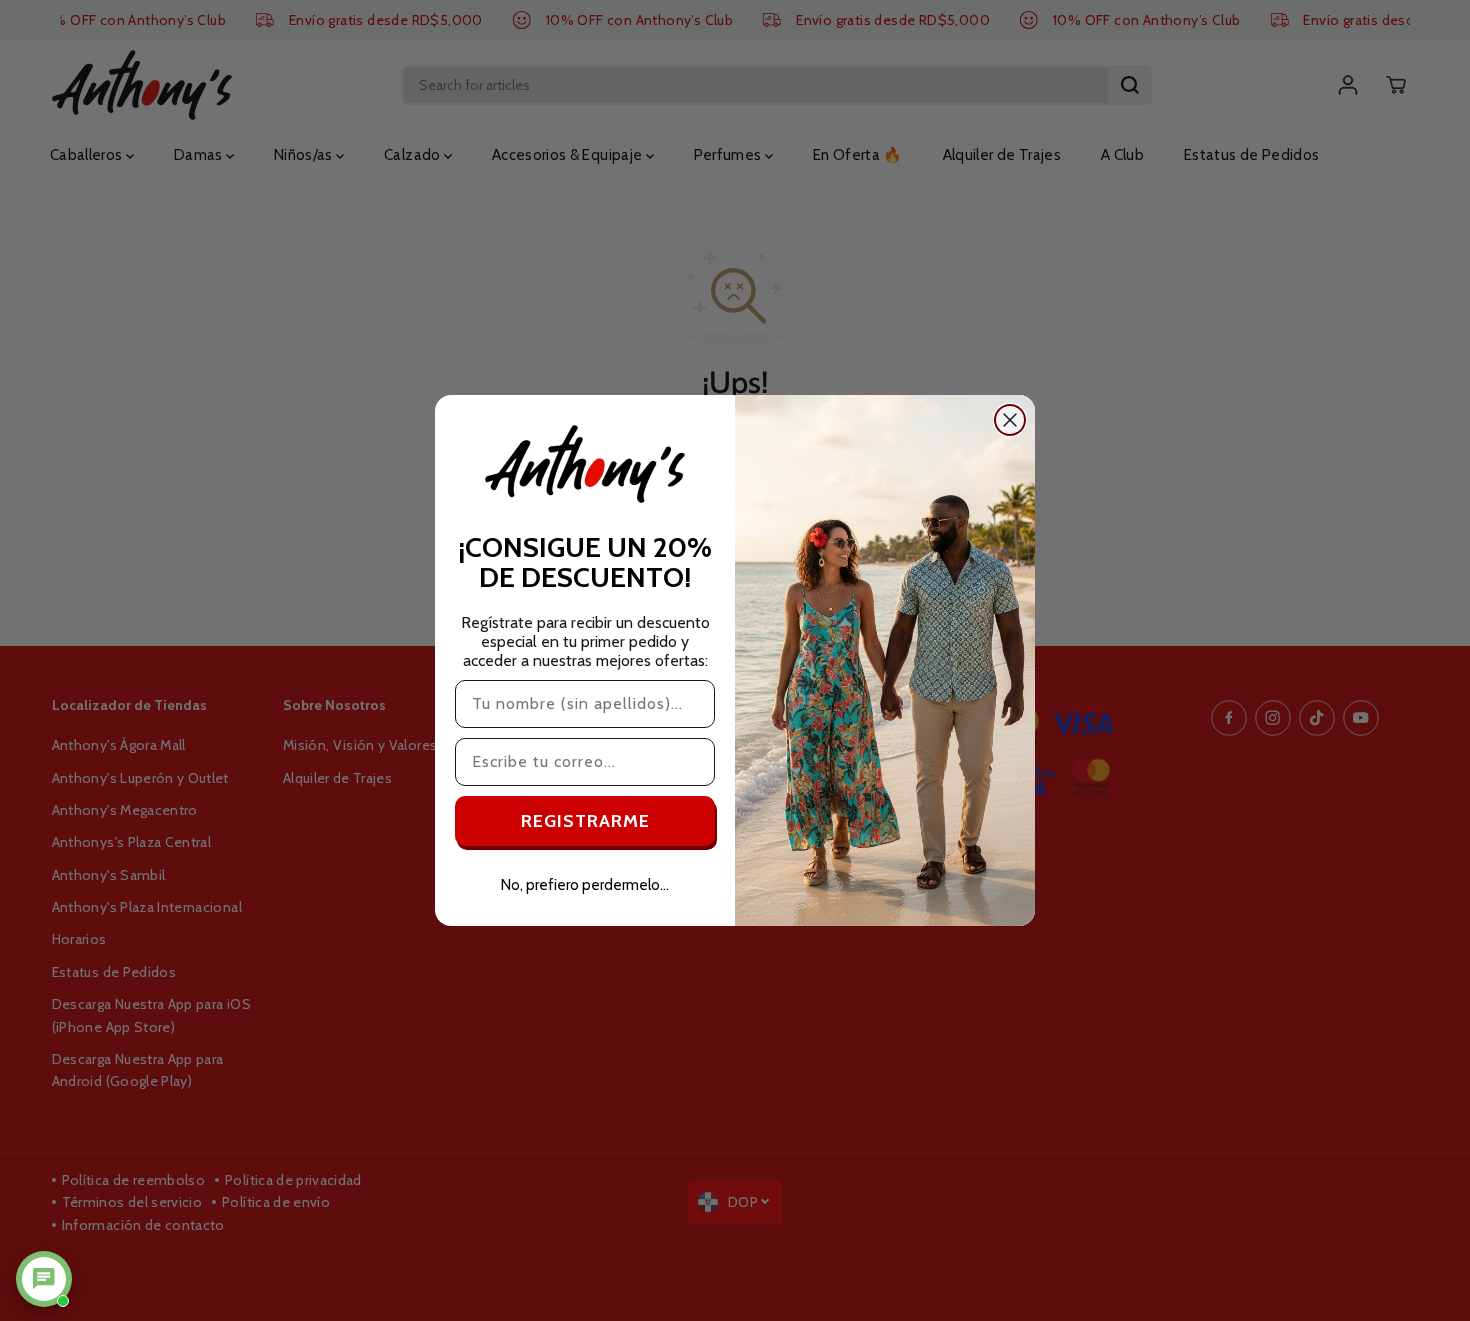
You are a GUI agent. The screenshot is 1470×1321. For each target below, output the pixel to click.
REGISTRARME (585, 821)
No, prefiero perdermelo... (585, 885)
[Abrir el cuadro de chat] (44, 1279)
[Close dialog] (1010, 420)
